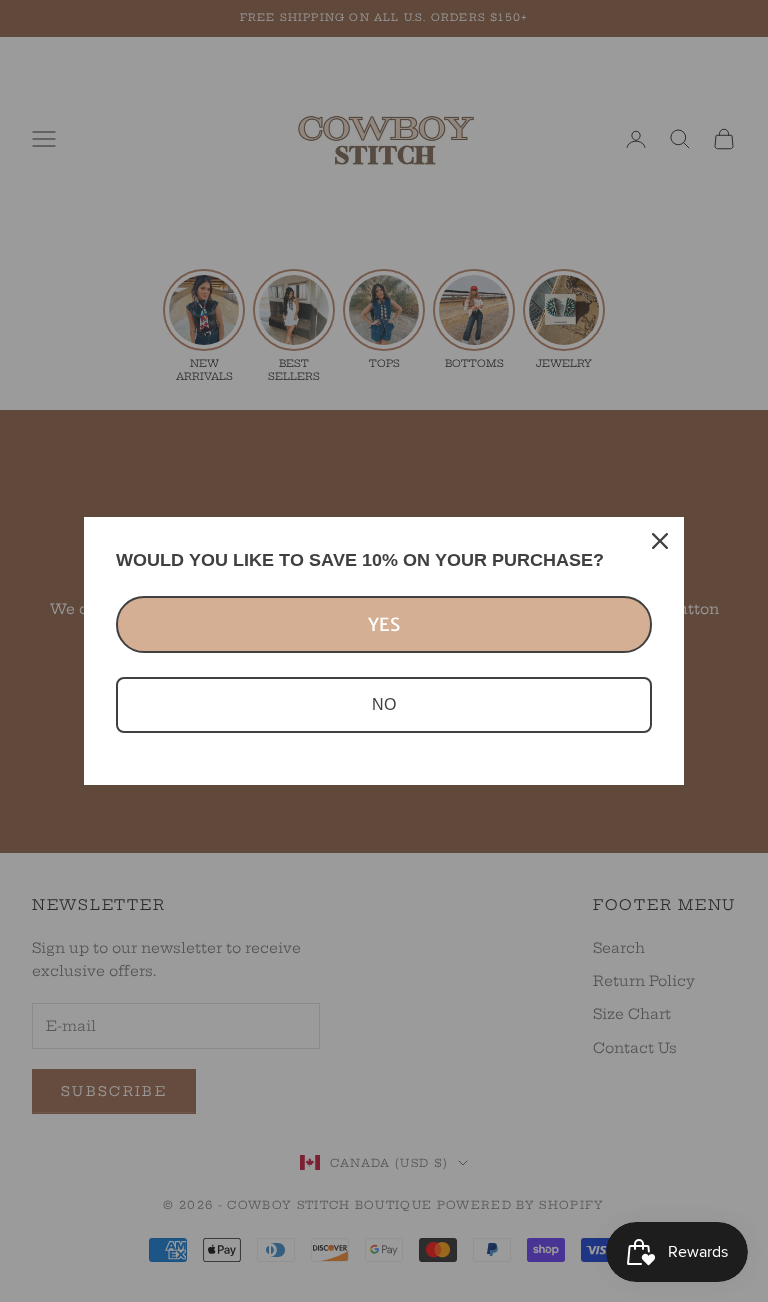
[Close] (660, 541)
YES (384, 624)
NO (384, 704)
